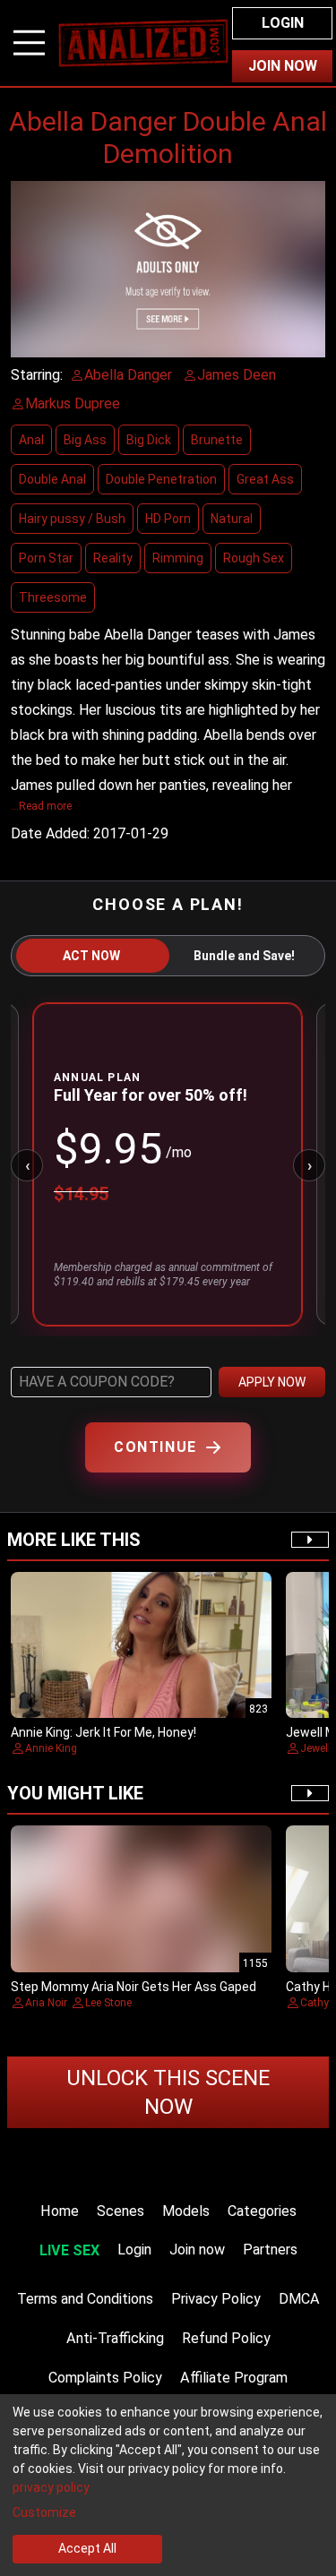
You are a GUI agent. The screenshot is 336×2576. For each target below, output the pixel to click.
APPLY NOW (272, 1382)
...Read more (41, 806)
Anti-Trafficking (115, 2338)
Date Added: (50, 833)
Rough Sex (254, 558)
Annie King (51, 1748)
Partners (270, 2250)
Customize (44, 2512)
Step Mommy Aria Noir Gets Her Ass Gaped (134, 1987)
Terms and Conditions (85, 2299)
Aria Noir (46, 2003)
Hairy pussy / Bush (72, 519)
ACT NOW (91, 956)
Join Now (283, 66)
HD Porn (168, 519)
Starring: (37, 375)
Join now (197, 2250)
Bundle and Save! (244, 956)
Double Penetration (161, 479)
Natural (232, 519)
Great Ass (265, 479)
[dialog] (168, 2485)
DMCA (299, 2299)
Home (60, 2211)
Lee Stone (108, 2003)
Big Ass (85, 440)
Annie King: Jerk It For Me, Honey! (103, 1732)
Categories (262, 2211)
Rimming (178, 558)
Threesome (53, 597)
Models (186, 2211)
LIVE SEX (69, 2250)
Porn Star (46, 558)
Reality (113, 558)
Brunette (217, 440)
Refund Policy (226, 2338)
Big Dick (149, 440)
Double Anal (52, 479)
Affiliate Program (234, 2378)
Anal (31, 440)
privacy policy (51, 2487)
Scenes (121, 2211)
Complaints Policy (105, 2378)
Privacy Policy (216, 2299)
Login (283, 23)
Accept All (87, 2548)
